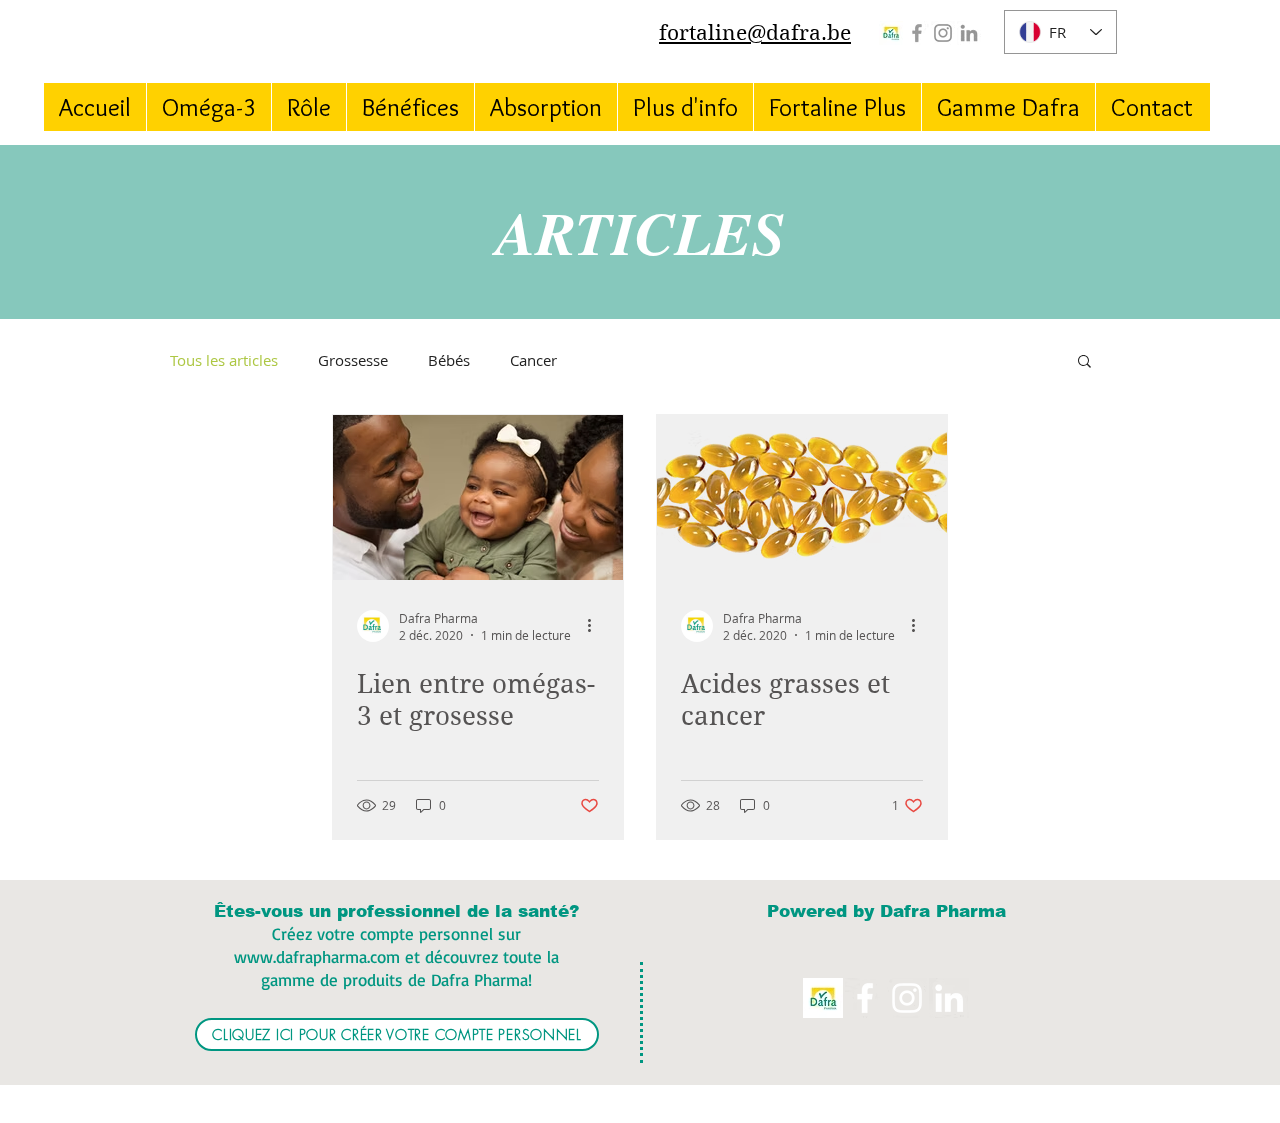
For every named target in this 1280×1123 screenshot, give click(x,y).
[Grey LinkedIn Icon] (969, 33)
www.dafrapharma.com (317, 956)
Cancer (533, 360)
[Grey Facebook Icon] (917, 33)
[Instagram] (943, 33)
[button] (1084, 362)
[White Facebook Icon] (865, 998)
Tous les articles (224, 360)
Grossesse (353, 360)
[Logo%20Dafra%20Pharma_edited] (891, 33)
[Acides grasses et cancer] (802, 497)
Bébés (449, 360)
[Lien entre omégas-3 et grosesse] (478, 497)
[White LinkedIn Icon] (949, 998)
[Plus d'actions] (596, 626)
